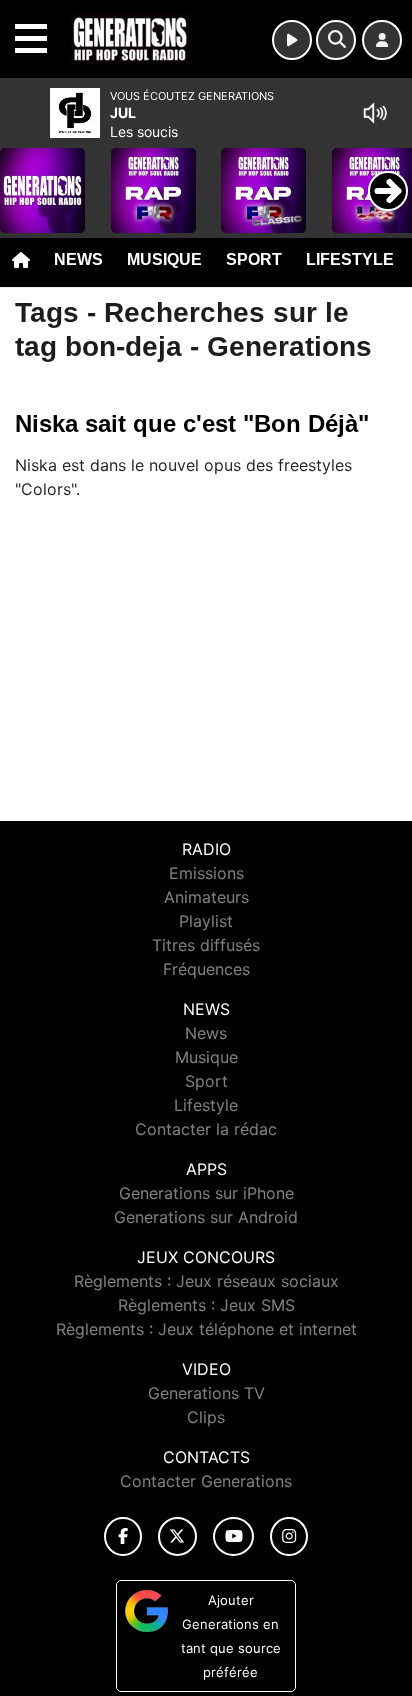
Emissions (206, 873)
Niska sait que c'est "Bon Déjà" (192, 423)
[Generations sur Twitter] (177, 1536)
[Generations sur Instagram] (289, 1536)
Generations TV (206, 1393)
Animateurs (206, 897)
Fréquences (206, 969)
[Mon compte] (382, 40)
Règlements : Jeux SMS (206, 1305)
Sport (254, 259)
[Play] (26, 176)
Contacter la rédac (206, 1129)
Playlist (206, 921)
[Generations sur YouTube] (233, 1536)
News (78, 259)
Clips (206, 1417)
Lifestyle (350, 259)
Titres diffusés (206, 945)
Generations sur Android (206, 1217)
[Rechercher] (336, 40)
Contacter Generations (206, 1481)
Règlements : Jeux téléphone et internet (206, 1329)
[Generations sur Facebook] (123, 1536)
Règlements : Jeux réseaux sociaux (206, 1281)
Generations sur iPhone (206, 1193)
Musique (164, 259)
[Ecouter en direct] (292, 40)
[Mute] (375, 113)
